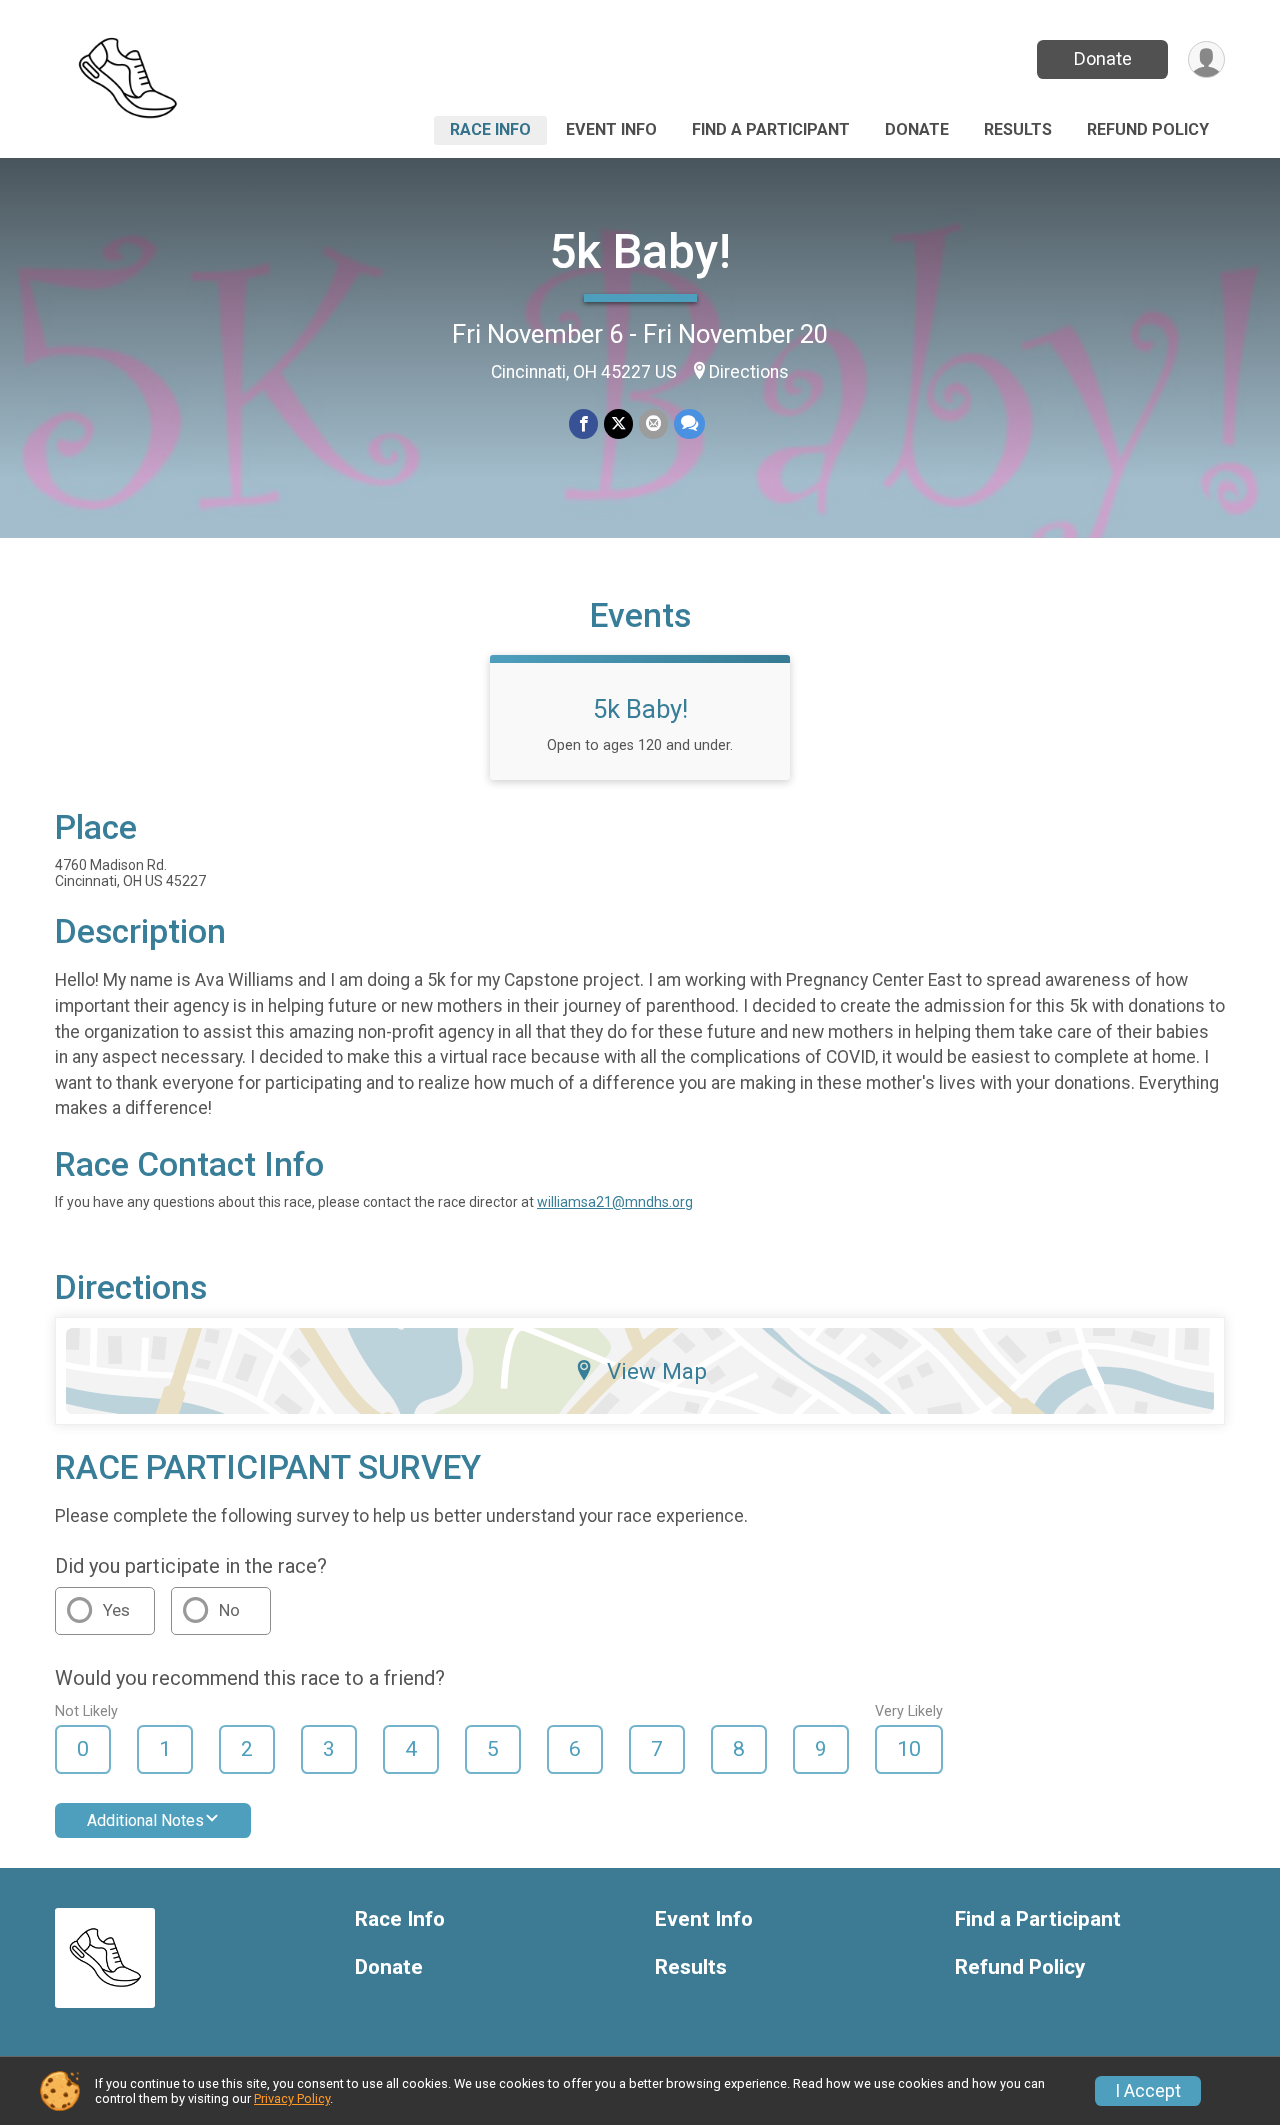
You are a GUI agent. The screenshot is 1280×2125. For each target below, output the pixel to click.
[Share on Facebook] (583, 423)
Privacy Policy (292, 2098)
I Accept (1148, 2091)
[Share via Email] (653, 423)
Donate (1103, 58)
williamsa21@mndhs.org (615, 1202)
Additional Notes (145, 1820)
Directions (749, 372)
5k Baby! (640, 251)
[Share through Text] (689, 423)
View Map (657, 1371)
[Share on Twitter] (618, 423)
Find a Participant (771, 129)
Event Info (611, 129)
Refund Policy (1148, 129)
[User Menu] (1206, 59)
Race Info (490, 129)
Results (1018, 129)
